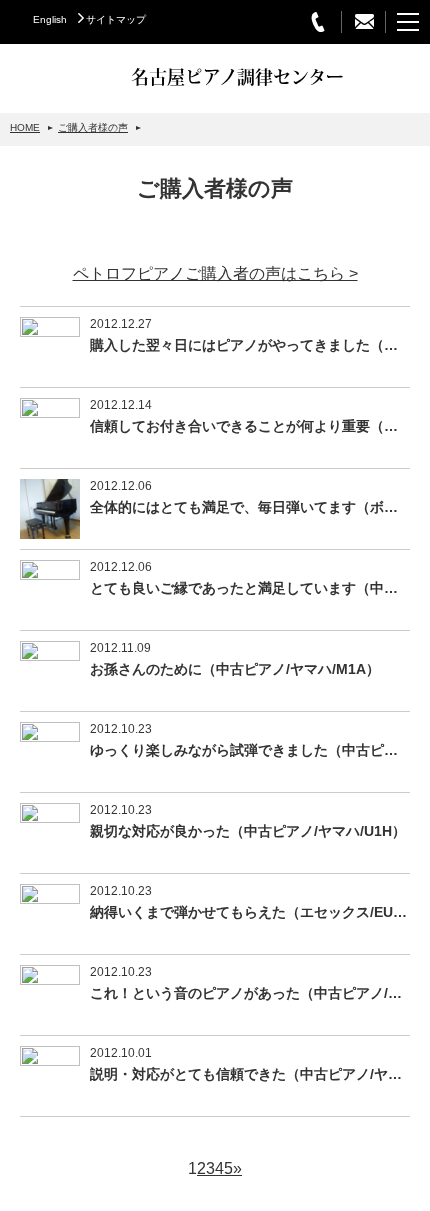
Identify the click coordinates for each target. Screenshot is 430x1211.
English (50, 19)
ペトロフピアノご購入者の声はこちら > (215, 273)
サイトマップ (116, 19)
